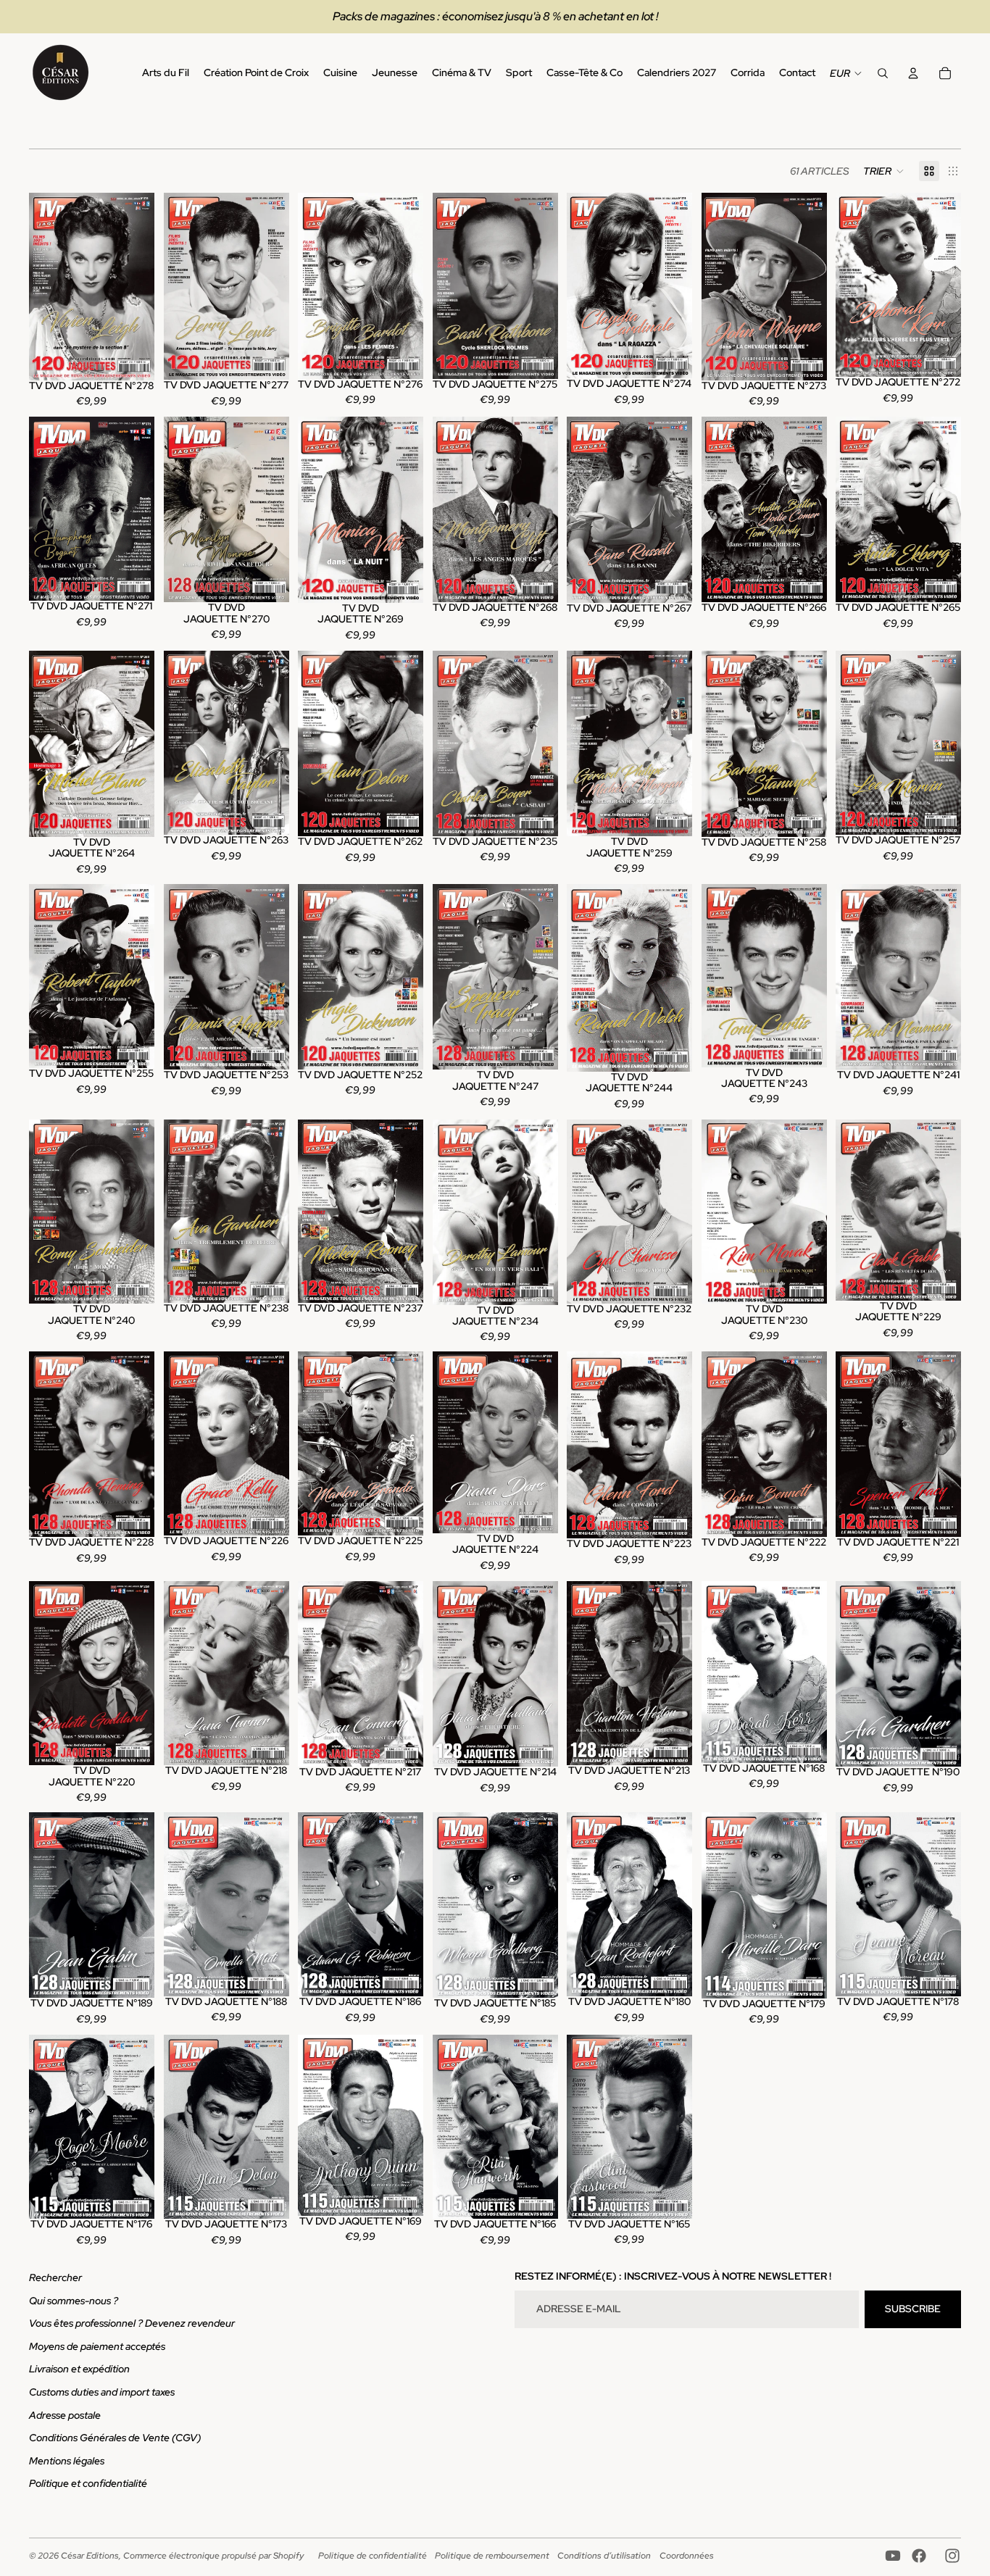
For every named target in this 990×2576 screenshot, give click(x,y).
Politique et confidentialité (88, 2483)
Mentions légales (67, 2461)
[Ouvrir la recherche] (883, 73)
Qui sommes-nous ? (74, 2301)
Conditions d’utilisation (604, 2556)
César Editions (90, 2556)
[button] (884, 171)
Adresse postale (65, 2415)
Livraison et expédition (79, 2369)
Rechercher (55, 2277)
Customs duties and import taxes (102, 2392)
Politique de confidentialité (373, 2556)
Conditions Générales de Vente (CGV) (115, 2438)
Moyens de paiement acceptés (97, 2346)
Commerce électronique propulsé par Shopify (213, 2556)
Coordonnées (687, 2556)
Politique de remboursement (492, 2556)
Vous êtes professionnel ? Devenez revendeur (132, 2323)
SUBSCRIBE (913, 2309)
